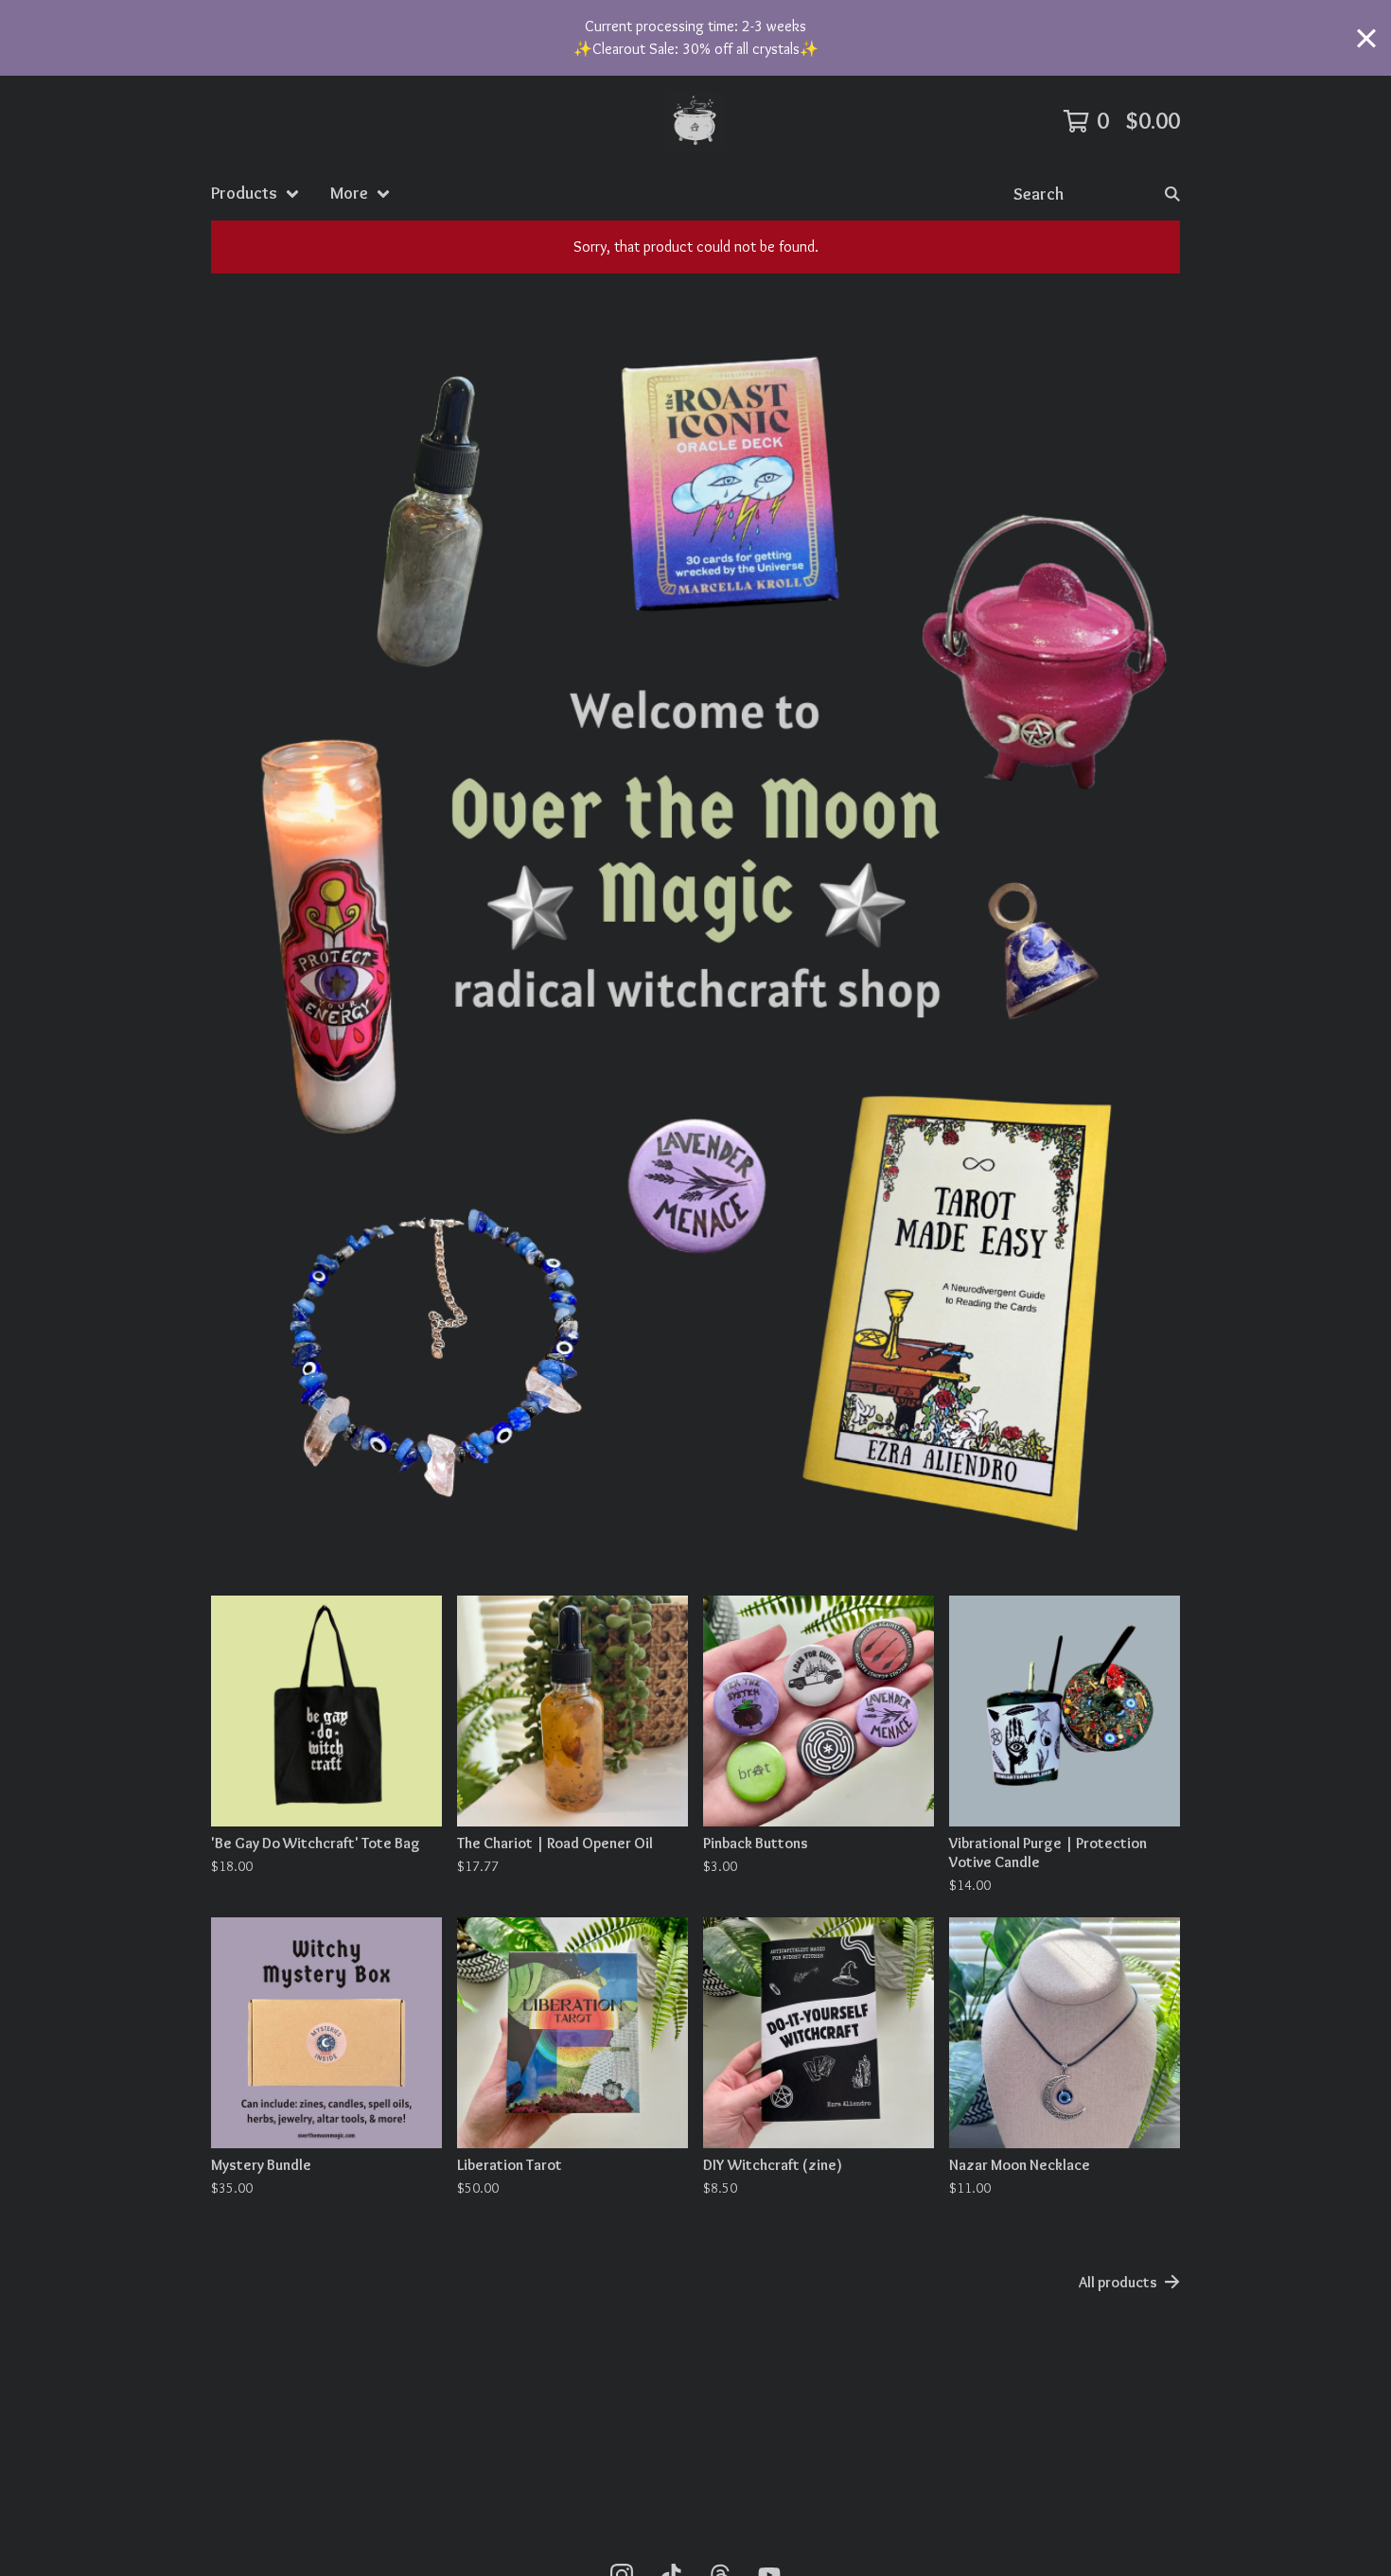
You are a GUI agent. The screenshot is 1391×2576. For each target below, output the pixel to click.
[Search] (1172, 194)
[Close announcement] (1366, 38)
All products (1118, 2282)
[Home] (695, 121)
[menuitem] (255, 194)
